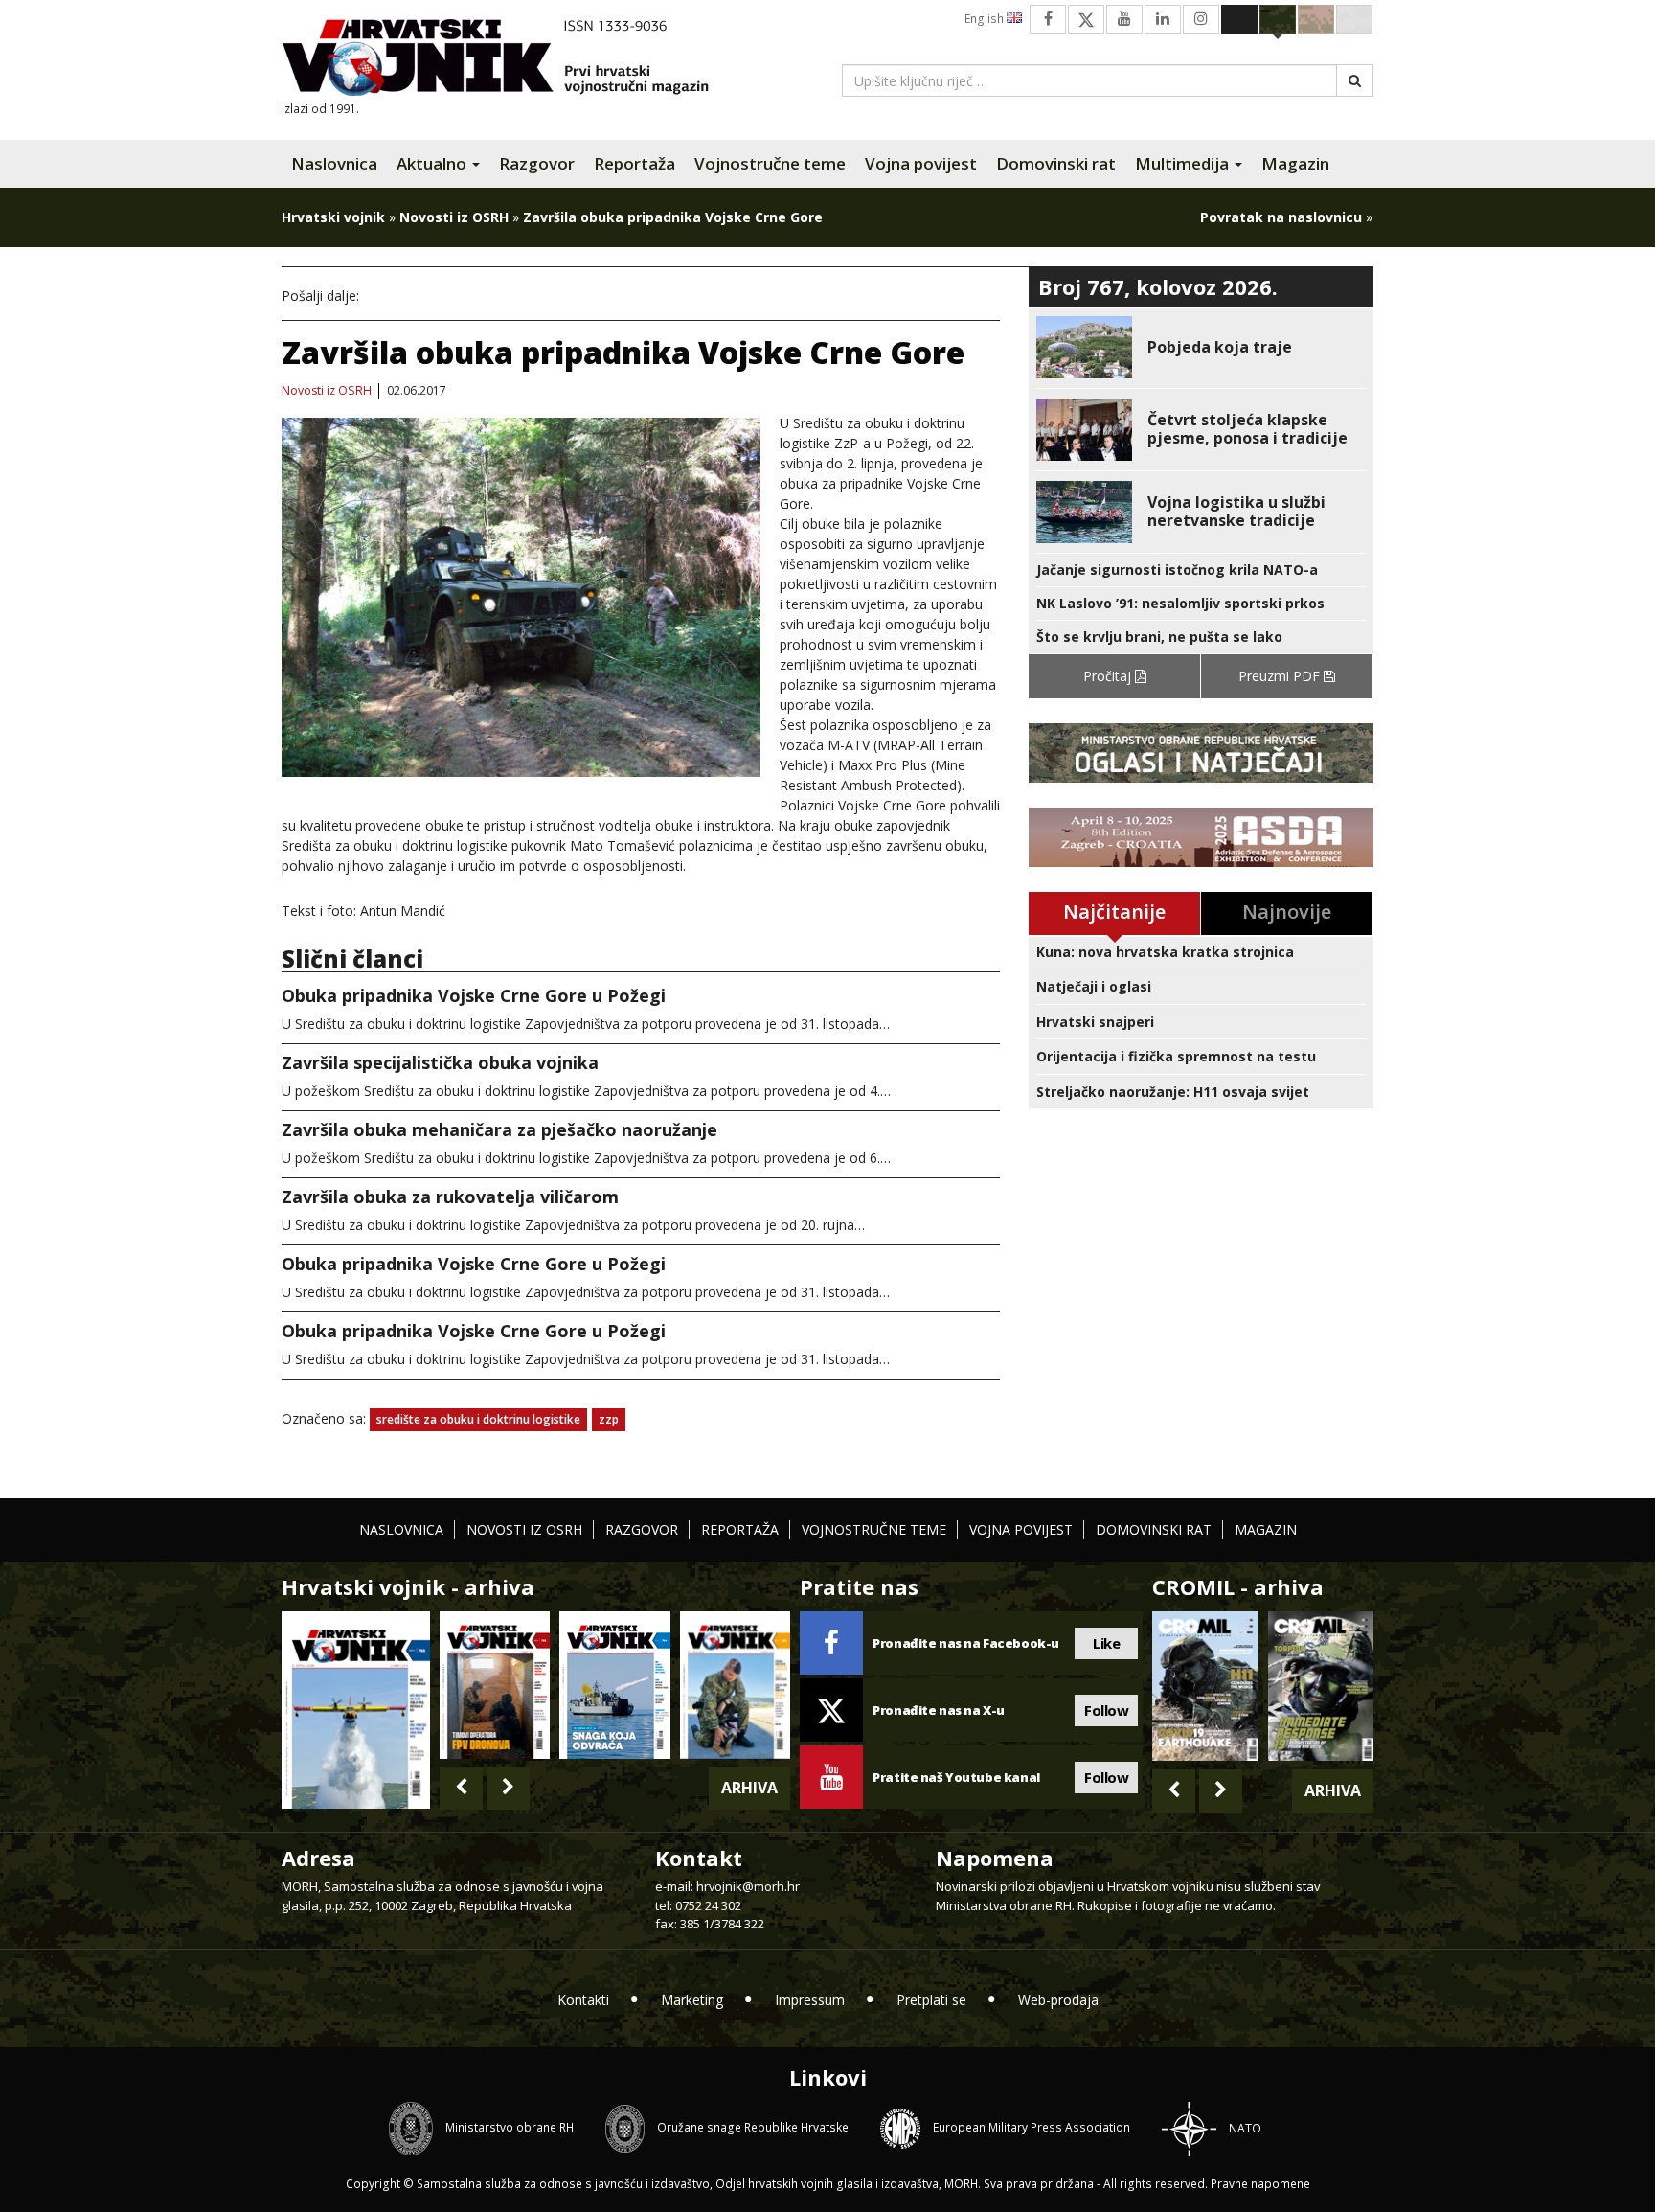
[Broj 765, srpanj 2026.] (495, 1685)
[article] (1201, 347)
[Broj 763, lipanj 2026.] (735, 1685)
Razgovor (537, 163)
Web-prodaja (1058, 2000)
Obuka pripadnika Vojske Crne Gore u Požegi (474, 995)
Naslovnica (334, 163)
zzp (609, 1419)
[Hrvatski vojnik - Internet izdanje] (509, 60)
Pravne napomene (1260, 2184)
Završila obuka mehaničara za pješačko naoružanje (499, 1129)
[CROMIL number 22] (1321, 1686)
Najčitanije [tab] (1114, 912)
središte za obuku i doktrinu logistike (478, 1419)
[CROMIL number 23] (1205, 1686)
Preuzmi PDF (1281, 676)
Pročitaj (1109, 676)
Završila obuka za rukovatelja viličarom (450, 1197)
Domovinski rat (1056, 163)
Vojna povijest (921, 163)
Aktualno (433, 163)
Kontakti (583, 2000)
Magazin (1295, 163)
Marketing (692, 2000)
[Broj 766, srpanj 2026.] (356, 1709)
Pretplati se (931, 2000)
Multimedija (1184, 163)
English (986, 19)
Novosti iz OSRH (454, 217)
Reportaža (635, 163)
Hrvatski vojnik (333, 217)
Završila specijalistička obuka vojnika (440, 1062)
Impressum (810, 2000)
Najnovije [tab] (1287, 912)
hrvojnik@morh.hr (748, 1886)
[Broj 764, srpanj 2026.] (614, 1685)
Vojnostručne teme (770, 163)
